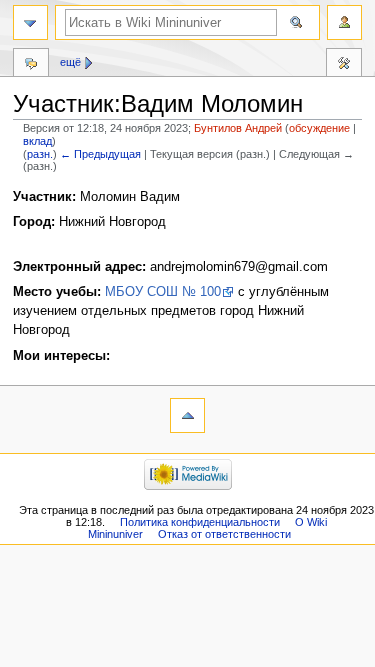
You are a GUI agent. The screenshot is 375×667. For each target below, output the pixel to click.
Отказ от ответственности (224, 534)
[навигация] (30, 22)
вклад (37, 141)
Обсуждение (31, 65)
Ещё (70, 62)
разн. (40, 154)
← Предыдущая (100, 154)
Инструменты (344, 65)
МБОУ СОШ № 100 (163, 292)
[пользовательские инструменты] (344, 22)
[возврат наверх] (187, 415)
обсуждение (319, 128)
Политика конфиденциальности (200, 522)
